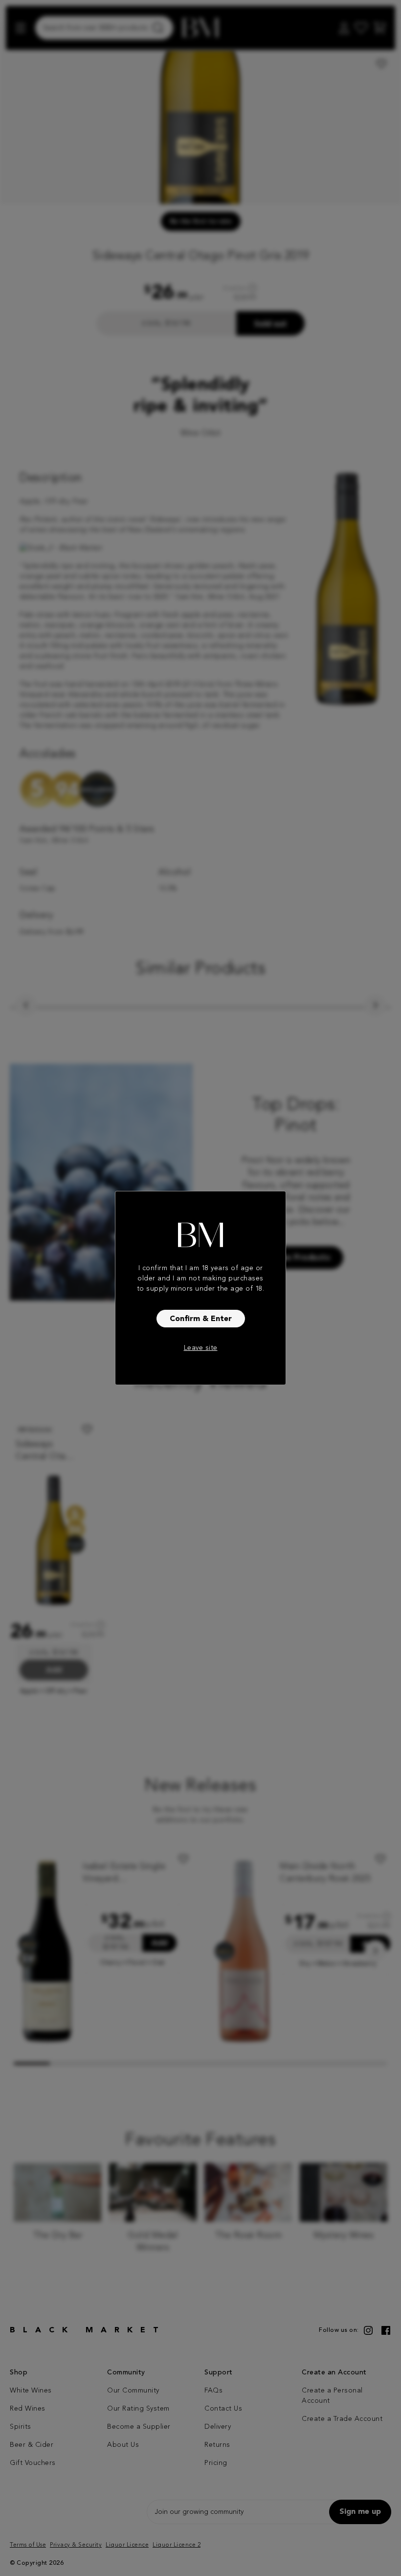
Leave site (201, 1348)
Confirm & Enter (201, 1319)
